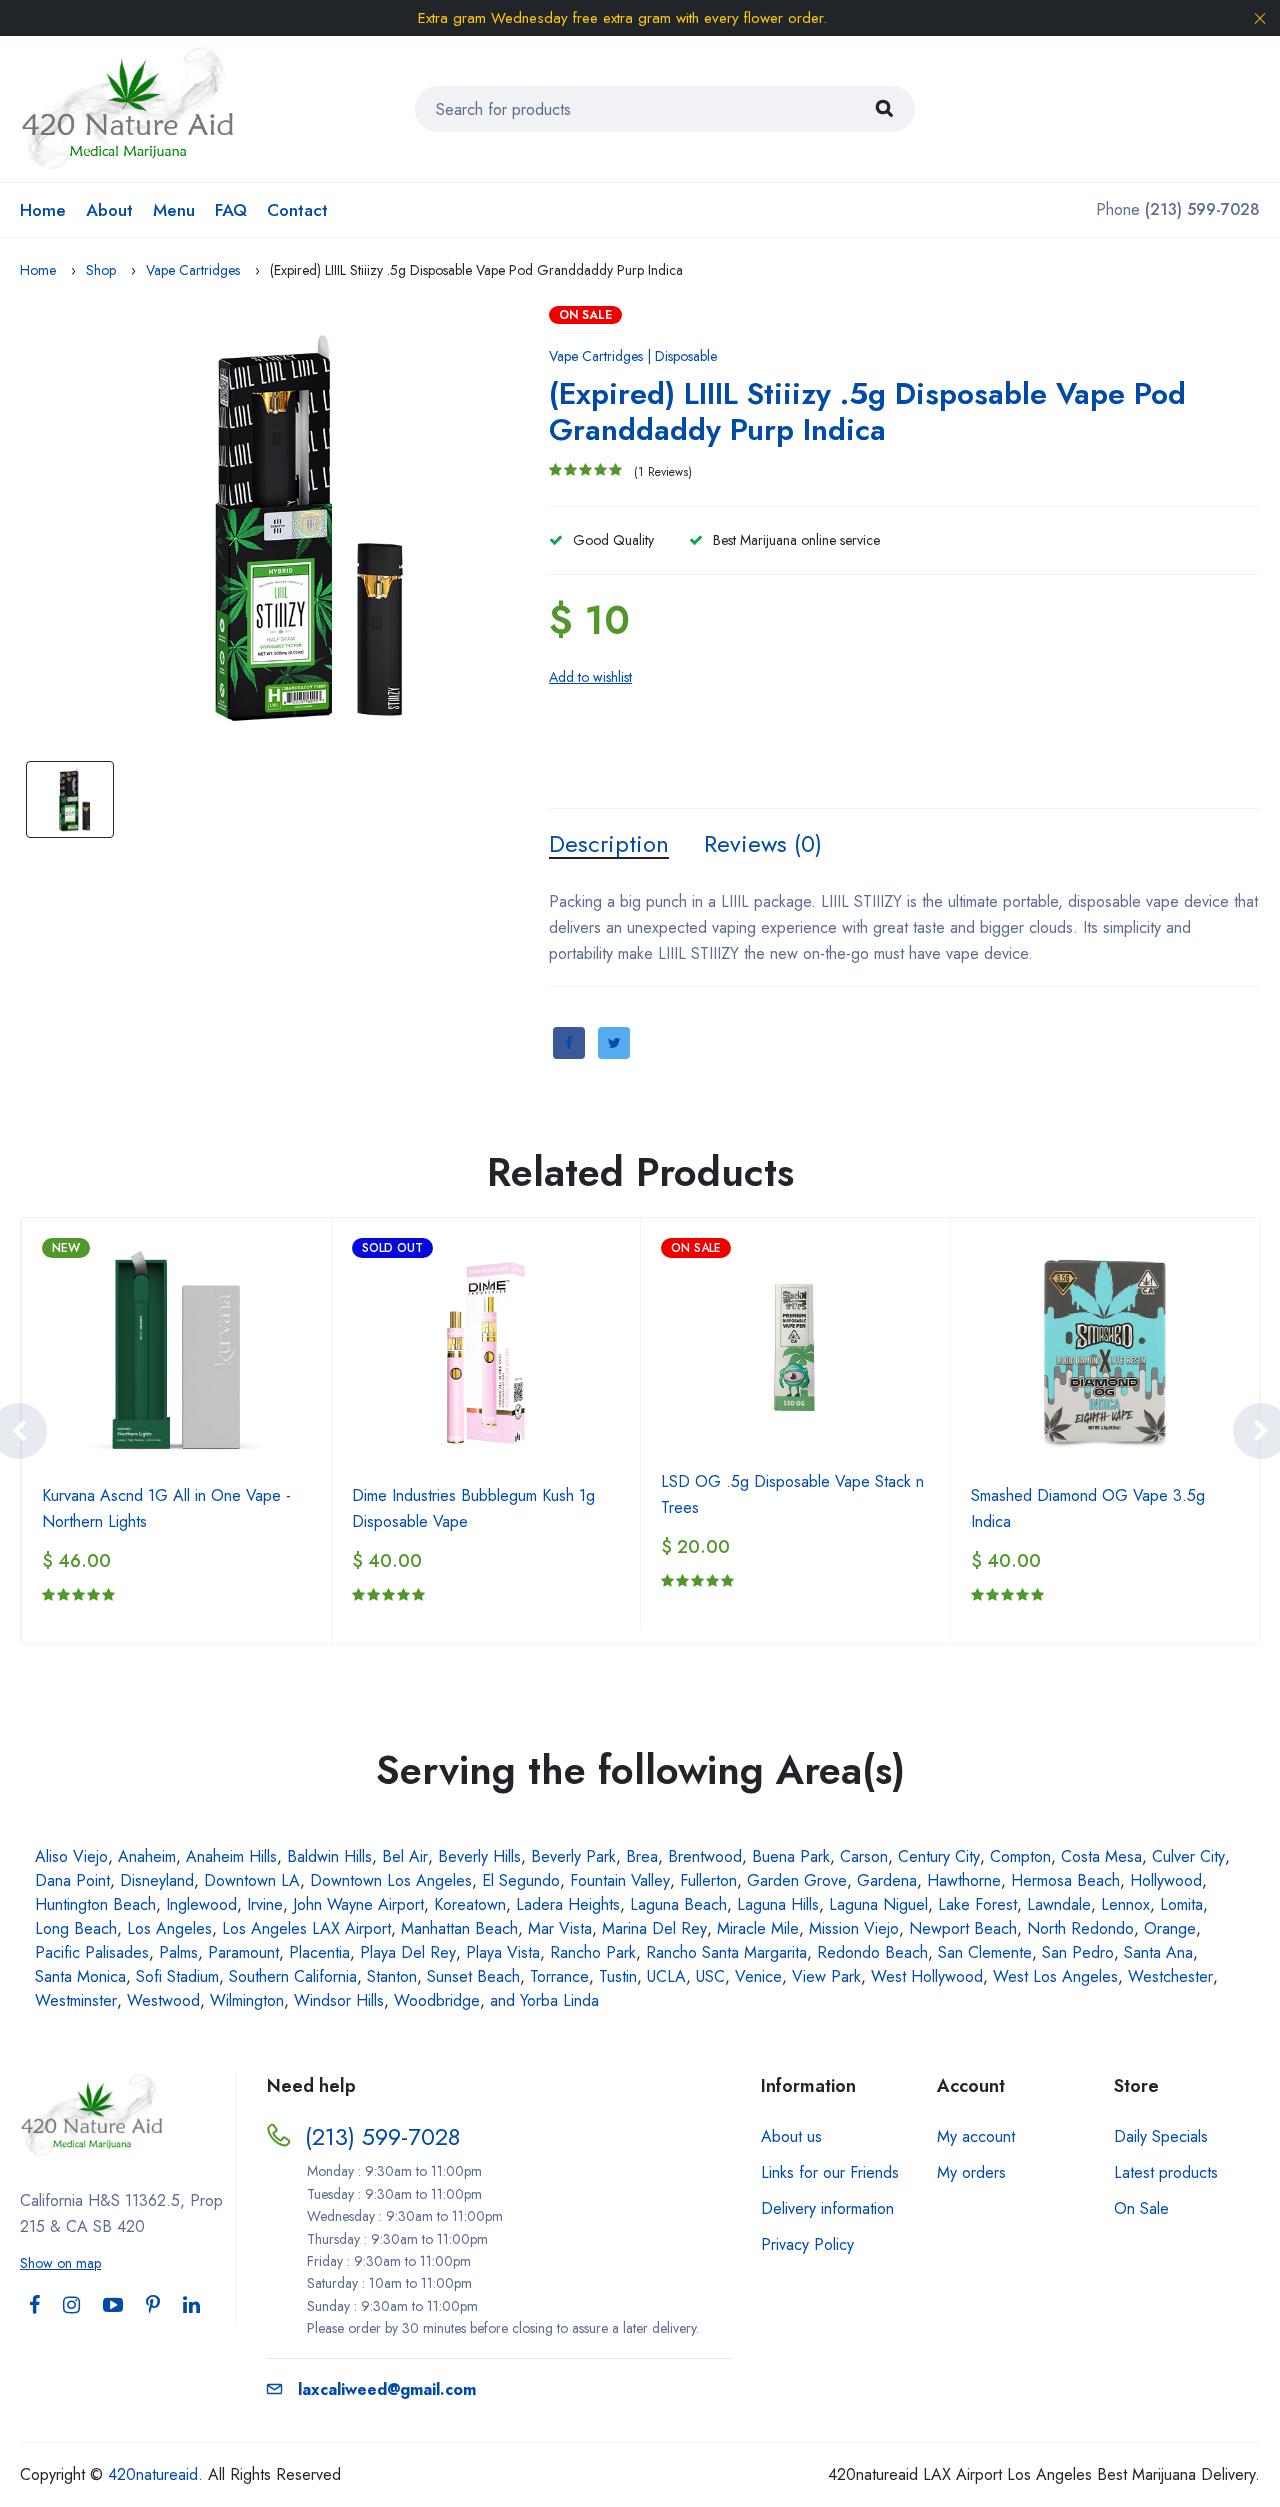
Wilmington (247, 2000)
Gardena (887, 1880)
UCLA (666, 1976)
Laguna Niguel (878, 1904)
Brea (642, 1856)
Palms (178, 1952)
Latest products (1166, 2172)
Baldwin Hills (329, 1856)
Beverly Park (573, 1856)
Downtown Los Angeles (391, 1880)
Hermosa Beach (1065, 1880)
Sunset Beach (473, 1976)
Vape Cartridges (193, 270)
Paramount (243, 1952)
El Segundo (521, 1880)
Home (43, 210)
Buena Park (791, 1856)
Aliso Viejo (71, 1856)
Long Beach (76, 1928)
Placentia (319, 1952)
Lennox (1125, 1904)
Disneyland (157, 1880)
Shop (101, 270)
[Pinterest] (153, 2305)
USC (710, 1976)
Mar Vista (560, 1928)
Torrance (559, 1976)
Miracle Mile (758, 1928)
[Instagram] (71, 2305)
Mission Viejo (854, 1928)
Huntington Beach (95, 1904)
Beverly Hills (479, 1856)
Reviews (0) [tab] (763, 844)
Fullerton (708, 1880)
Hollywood (1166, 1880)
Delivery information (827, 2208)
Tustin (618, 1976)
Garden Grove (797, 1880)
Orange (1170, 1928)
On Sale (1141, 2208)
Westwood (163, 2000)
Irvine (265, 1904)
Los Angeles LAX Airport (306, 1928)
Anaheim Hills (231, 1856)
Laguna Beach (678, 1904)
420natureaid (153, 2474)
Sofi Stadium (177, 1976)
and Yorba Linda (544, 2000)
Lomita (1181, 1904)
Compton (1020, 1856)
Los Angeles (169, 1928)
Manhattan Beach (459, 1928)
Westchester (1170, 1976)
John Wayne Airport (358, 1904)
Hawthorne (964, 1880)
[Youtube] (113, 2305)
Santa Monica (80, 1976)
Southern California (293, 1976)
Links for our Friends (830, 2172)
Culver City (1188, 1856)
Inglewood (201, 1904)
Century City (939, 1856)
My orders (971, 2172)
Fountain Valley (620, 1880)
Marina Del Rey (654, 1928)
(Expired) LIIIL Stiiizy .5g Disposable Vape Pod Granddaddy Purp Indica (867, 411)
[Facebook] (34, 2305)
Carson (864, 1856)
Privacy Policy (807, 2244)
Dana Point (72, 1880)
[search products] (884, 109)
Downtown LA (252, 1880)
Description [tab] (609, 844)
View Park (826, 1976)
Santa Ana (1158, 1952)
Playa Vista (503, 1952)
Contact (297, 210)
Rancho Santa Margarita (726, 1952)
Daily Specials (1161, 2136)
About (109, 210)
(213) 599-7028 (382, 2136)
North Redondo (1080, 1928)
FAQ (231, 210)
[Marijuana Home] (128, 107)
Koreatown (470, 1904)
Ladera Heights (568, 1904)
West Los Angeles (1055, 1976)
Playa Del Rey (408, 1952)
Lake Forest (977, 1904)
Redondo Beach (872, 1952)
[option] (280, 528)
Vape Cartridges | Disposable (633, 356)
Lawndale (1059, 1904)
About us (791, 2136)
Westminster (76, 2000)
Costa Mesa (1101, 1856)
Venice (758, 1976)
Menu (174, 210)
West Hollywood (927, 1976)
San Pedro (1078, 1952)
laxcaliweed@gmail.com (387, 2389)
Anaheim (147, 1856)
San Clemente (985, 1952)
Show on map (60, 2263)
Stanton (392, 1976)
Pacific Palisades (92, 1952)
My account (976, 2136)
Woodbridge (437, 2000)
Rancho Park (593, 1952)
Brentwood (705, 1856)
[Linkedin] (191, 2305)
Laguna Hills (778, 1904)
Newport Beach (963, 1928)
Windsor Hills (339, 2000)
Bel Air (405, 1856)
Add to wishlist (590, 677)
